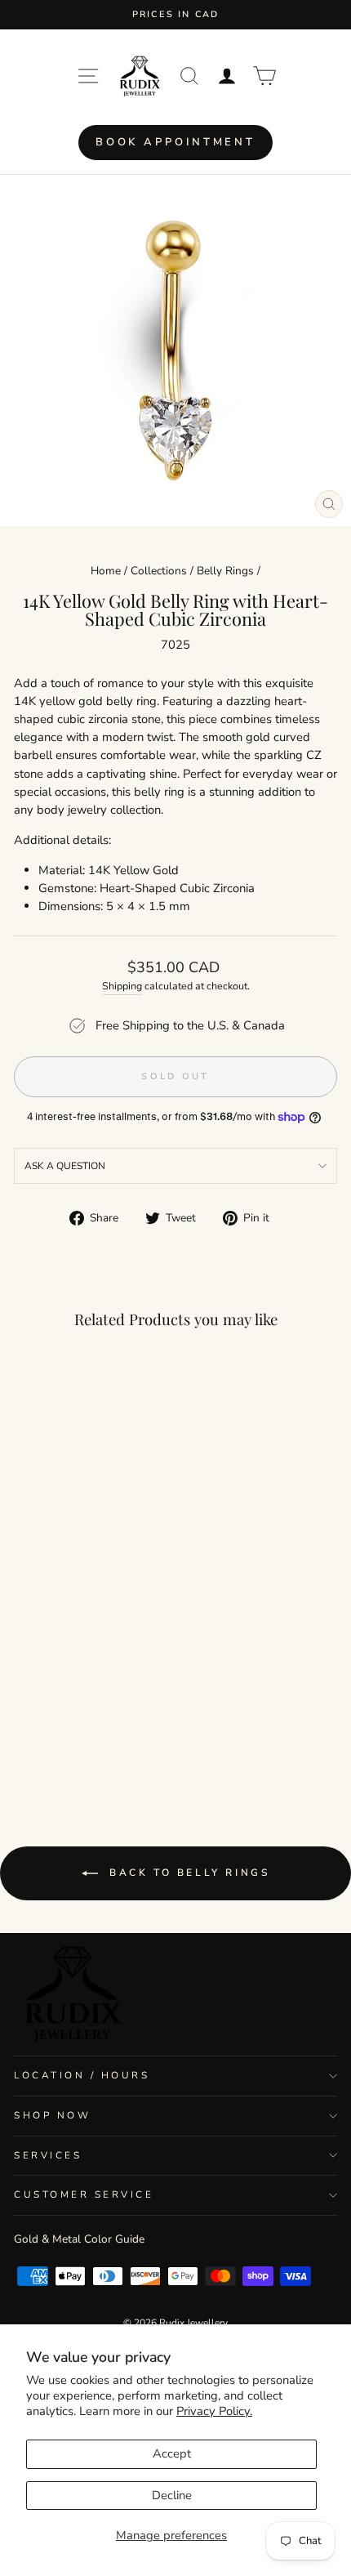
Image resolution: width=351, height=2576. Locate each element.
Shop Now (52, 2115)
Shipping (122, 986)
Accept (172, 2453)
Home (106, 571)
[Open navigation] (88, 76)
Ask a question (65, 1166)
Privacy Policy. (214, 2411)
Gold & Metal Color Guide (79, 2239)
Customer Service (84, 2194)
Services (48, 2155)
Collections (159, 571)
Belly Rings (225, 571)
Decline (172, 2495)
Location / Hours (82, 2075)
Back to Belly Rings (187, 1873)
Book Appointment (175, 142)
